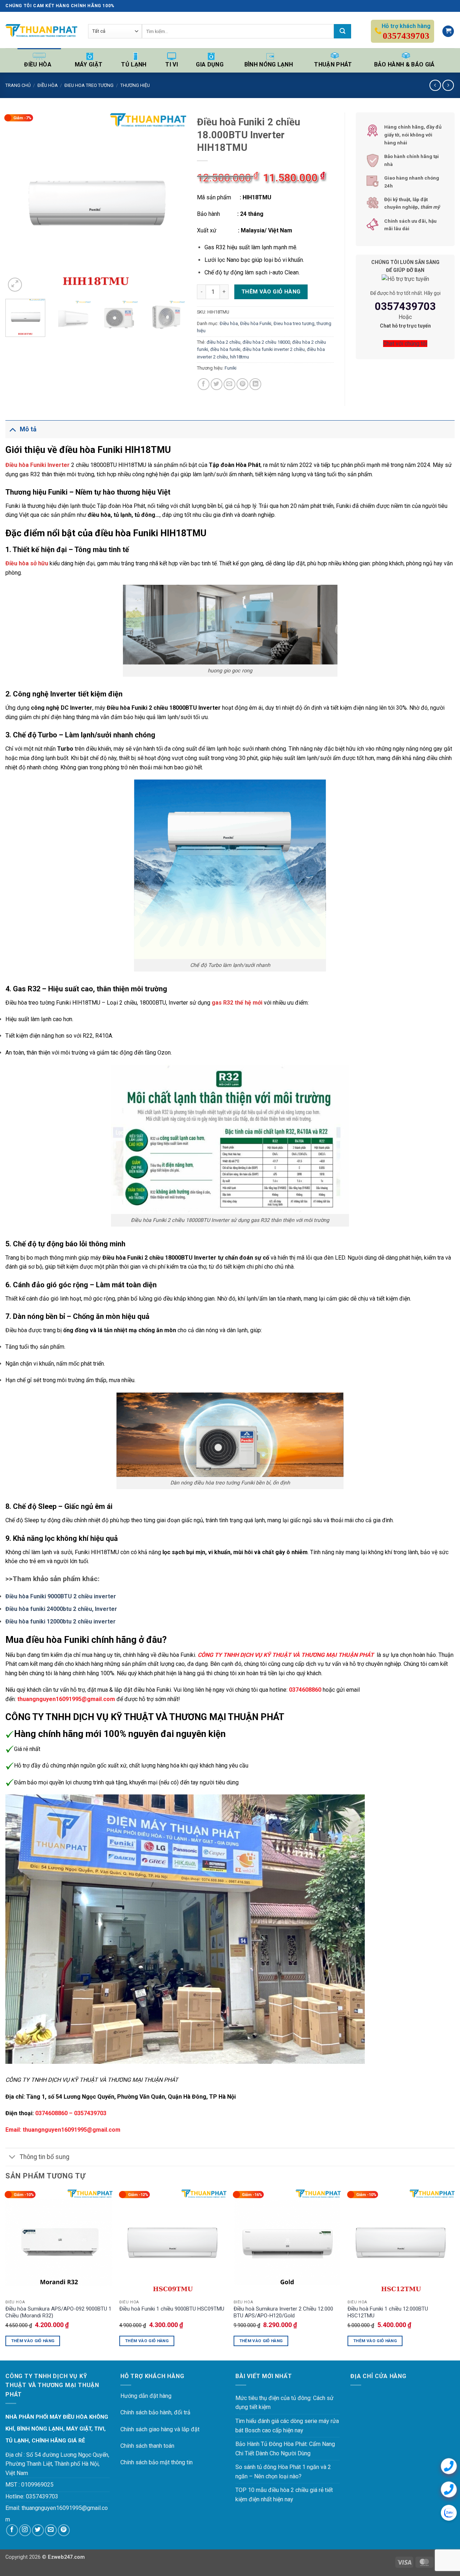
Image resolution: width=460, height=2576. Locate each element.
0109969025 (37, 2485)
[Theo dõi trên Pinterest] (64, 2530)
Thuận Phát (333, 64)
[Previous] (18, 203)
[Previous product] (448, 85)
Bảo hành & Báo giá (404, 64)
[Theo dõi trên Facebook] (12, 2530)
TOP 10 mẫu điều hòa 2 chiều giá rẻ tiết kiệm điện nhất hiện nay (284, 2495)
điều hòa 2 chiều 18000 (266, 342)
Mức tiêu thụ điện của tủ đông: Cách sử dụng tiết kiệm (284, 2403)
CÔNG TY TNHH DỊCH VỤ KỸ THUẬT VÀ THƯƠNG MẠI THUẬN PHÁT (286, 1655)
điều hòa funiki (225, 349)
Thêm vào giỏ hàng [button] (33, 2341)
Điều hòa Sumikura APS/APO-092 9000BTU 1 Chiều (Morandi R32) (58, 2312)
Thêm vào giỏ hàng (271, 292)
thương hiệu (135, 85)
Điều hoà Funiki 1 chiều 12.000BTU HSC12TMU (388, 2312)
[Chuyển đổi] (12, 429)
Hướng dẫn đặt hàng (146, 2396)
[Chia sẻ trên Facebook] (204, 384)
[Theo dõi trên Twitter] (38, 2530)
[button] (448, 31)
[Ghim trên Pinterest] (242, 384)
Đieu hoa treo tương (89, 85)
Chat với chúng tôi (405, 344)
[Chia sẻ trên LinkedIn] (255, 384)
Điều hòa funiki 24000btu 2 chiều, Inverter (61, 1609)
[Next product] (435, 85)
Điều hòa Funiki (256, 323)
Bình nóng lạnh (269, 64)
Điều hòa (38, 64)
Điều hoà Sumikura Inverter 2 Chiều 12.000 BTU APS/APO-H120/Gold (283, 2312)
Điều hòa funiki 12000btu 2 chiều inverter (61, 1621)
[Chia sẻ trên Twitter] (217, 384)
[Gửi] (342, 31)
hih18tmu (240, 357)
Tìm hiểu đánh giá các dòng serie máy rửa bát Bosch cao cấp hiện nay (287, 2426)
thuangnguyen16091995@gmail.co (65, 2508)
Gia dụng (210, 64)
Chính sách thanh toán (147, 2446)
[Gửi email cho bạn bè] (229, 384)
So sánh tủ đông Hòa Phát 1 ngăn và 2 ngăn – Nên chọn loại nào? (283, 2472)
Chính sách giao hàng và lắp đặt (160, 2429)
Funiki (231, 368)
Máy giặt (89, 64)
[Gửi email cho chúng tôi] (51, 2530)
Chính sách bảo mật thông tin (157, 2462)
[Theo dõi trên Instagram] (25, 2530)
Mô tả (28, 429)
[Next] (174, 203)
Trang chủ (18, 85)
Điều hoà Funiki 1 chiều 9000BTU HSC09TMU (172, 2309)
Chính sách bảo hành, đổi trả (155, 2412)
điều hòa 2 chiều (224, 342)
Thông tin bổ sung (45, 2157)
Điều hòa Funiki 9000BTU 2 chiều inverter (61, 1596)
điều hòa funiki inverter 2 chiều (274, 349)
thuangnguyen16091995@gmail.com (72, 2130)
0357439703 (405, 306)
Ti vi (172, 64)
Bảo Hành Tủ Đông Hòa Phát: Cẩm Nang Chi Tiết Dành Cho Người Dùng (285, 2449)
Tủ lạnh (134, 64)
